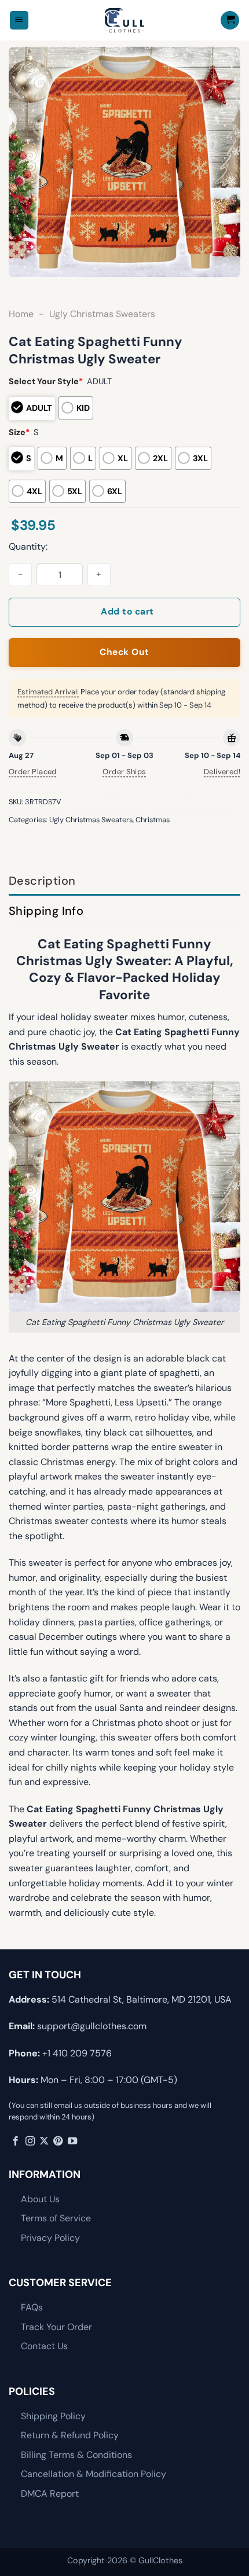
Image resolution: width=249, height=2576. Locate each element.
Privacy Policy (50, 2238)
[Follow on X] (44, 2141)
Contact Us (44, 2346)
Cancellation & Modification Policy (94, 2474)
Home (21, 314)
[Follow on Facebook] (16, 2141)
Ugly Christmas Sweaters (102, 314)
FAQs (32, 2307)
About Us (40, 2199)
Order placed (33, 772)
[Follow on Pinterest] (58, 2141)
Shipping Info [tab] (46, 911)
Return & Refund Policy (70, 2435)
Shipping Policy (53, 2416)
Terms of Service (56, 2218)
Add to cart (127, 612)
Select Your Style (46, 381)
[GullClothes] (125, 20)
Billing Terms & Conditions (76, 2455)
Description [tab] (42, 881)
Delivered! (222, 772)
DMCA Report (50, 2494)
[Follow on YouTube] (72, 2141)
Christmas (153, 820)
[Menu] (19, 21)
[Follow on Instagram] (30, 2141)
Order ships (124, 772)
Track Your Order (56, 2327)
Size (19, 432)
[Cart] (230, 21)
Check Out (124, 652)
